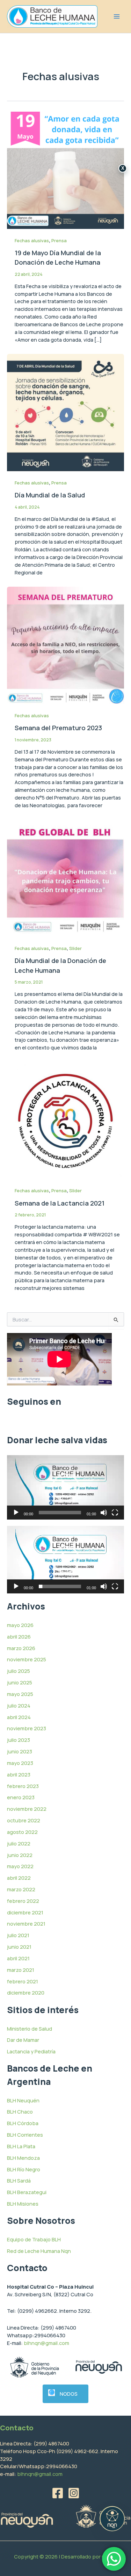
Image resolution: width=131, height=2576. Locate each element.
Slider (75, 948)
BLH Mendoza (23, 2158)
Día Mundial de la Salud (50, 495)
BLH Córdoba (23, 2123)
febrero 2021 (23, 1981)
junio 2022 (20, 1855)
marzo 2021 (21, 1970)
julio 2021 (18, 1935)
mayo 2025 (20, 1694)
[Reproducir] (16, 1513)
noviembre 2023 (27, 1728)
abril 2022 (19, 1878)
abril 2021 (18, 1958)
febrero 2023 (23, 1786)
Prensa (59, 240)
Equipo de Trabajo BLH (34, 2239)
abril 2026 (19, 1636)
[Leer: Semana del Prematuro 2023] (65, 644)
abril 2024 (19, 1717)
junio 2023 (20, 1751)
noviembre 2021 (26, 1924)
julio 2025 (19, 1671)
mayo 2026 (20, 1625)
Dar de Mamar (23, 2040)
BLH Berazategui (27, 2192)
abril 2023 (19, 1774)
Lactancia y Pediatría (31, 2051)
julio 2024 (19, 1705)
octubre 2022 (24, 1820)
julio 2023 (19, 1740)
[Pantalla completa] (115, 1513)
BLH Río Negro (24, 2169)
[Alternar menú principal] (117, 16)
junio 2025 (20, 1682)
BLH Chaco (20, 2111)
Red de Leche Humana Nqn (39, 2251)
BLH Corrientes (25, 2135)
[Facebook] (58, 2493)
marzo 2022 (21, 1889)
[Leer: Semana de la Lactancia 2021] (65, 1120)
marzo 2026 (21, 1648)
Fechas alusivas (32, 240)
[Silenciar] (104, 1513)
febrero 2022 (23, 1901)
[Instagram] (74, 2493)
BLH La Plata (21, 2146)
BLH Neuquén (23, 2100)
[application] (65, 1487)
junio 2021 (19, 1947)
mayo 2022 (20, 1866)
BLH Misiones (23, 2204)
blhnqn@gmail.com (46, 2343)
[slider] (60, 1513)
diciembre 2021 (25, 1912)
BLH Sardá (19, 2180)
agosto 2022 (22, 1832)
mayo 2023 (20, 1763)
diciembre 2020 (26, 1992)
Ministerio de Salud (30, 2029)
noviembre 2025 (27, 1659)
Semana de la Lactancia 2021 (60, 1203)
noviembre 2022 (27, 1809)
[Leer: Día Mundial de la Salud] (65, 412)
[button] (66, 1487)
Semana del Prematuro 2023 (58, 728)
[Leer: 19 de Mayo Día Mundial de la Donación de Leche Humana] (65, 169)
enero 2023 (21, 1797)
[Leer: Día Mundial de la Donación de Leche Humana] (65, 877)
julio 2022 (19, 1843)
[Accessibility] (112, 2519)
